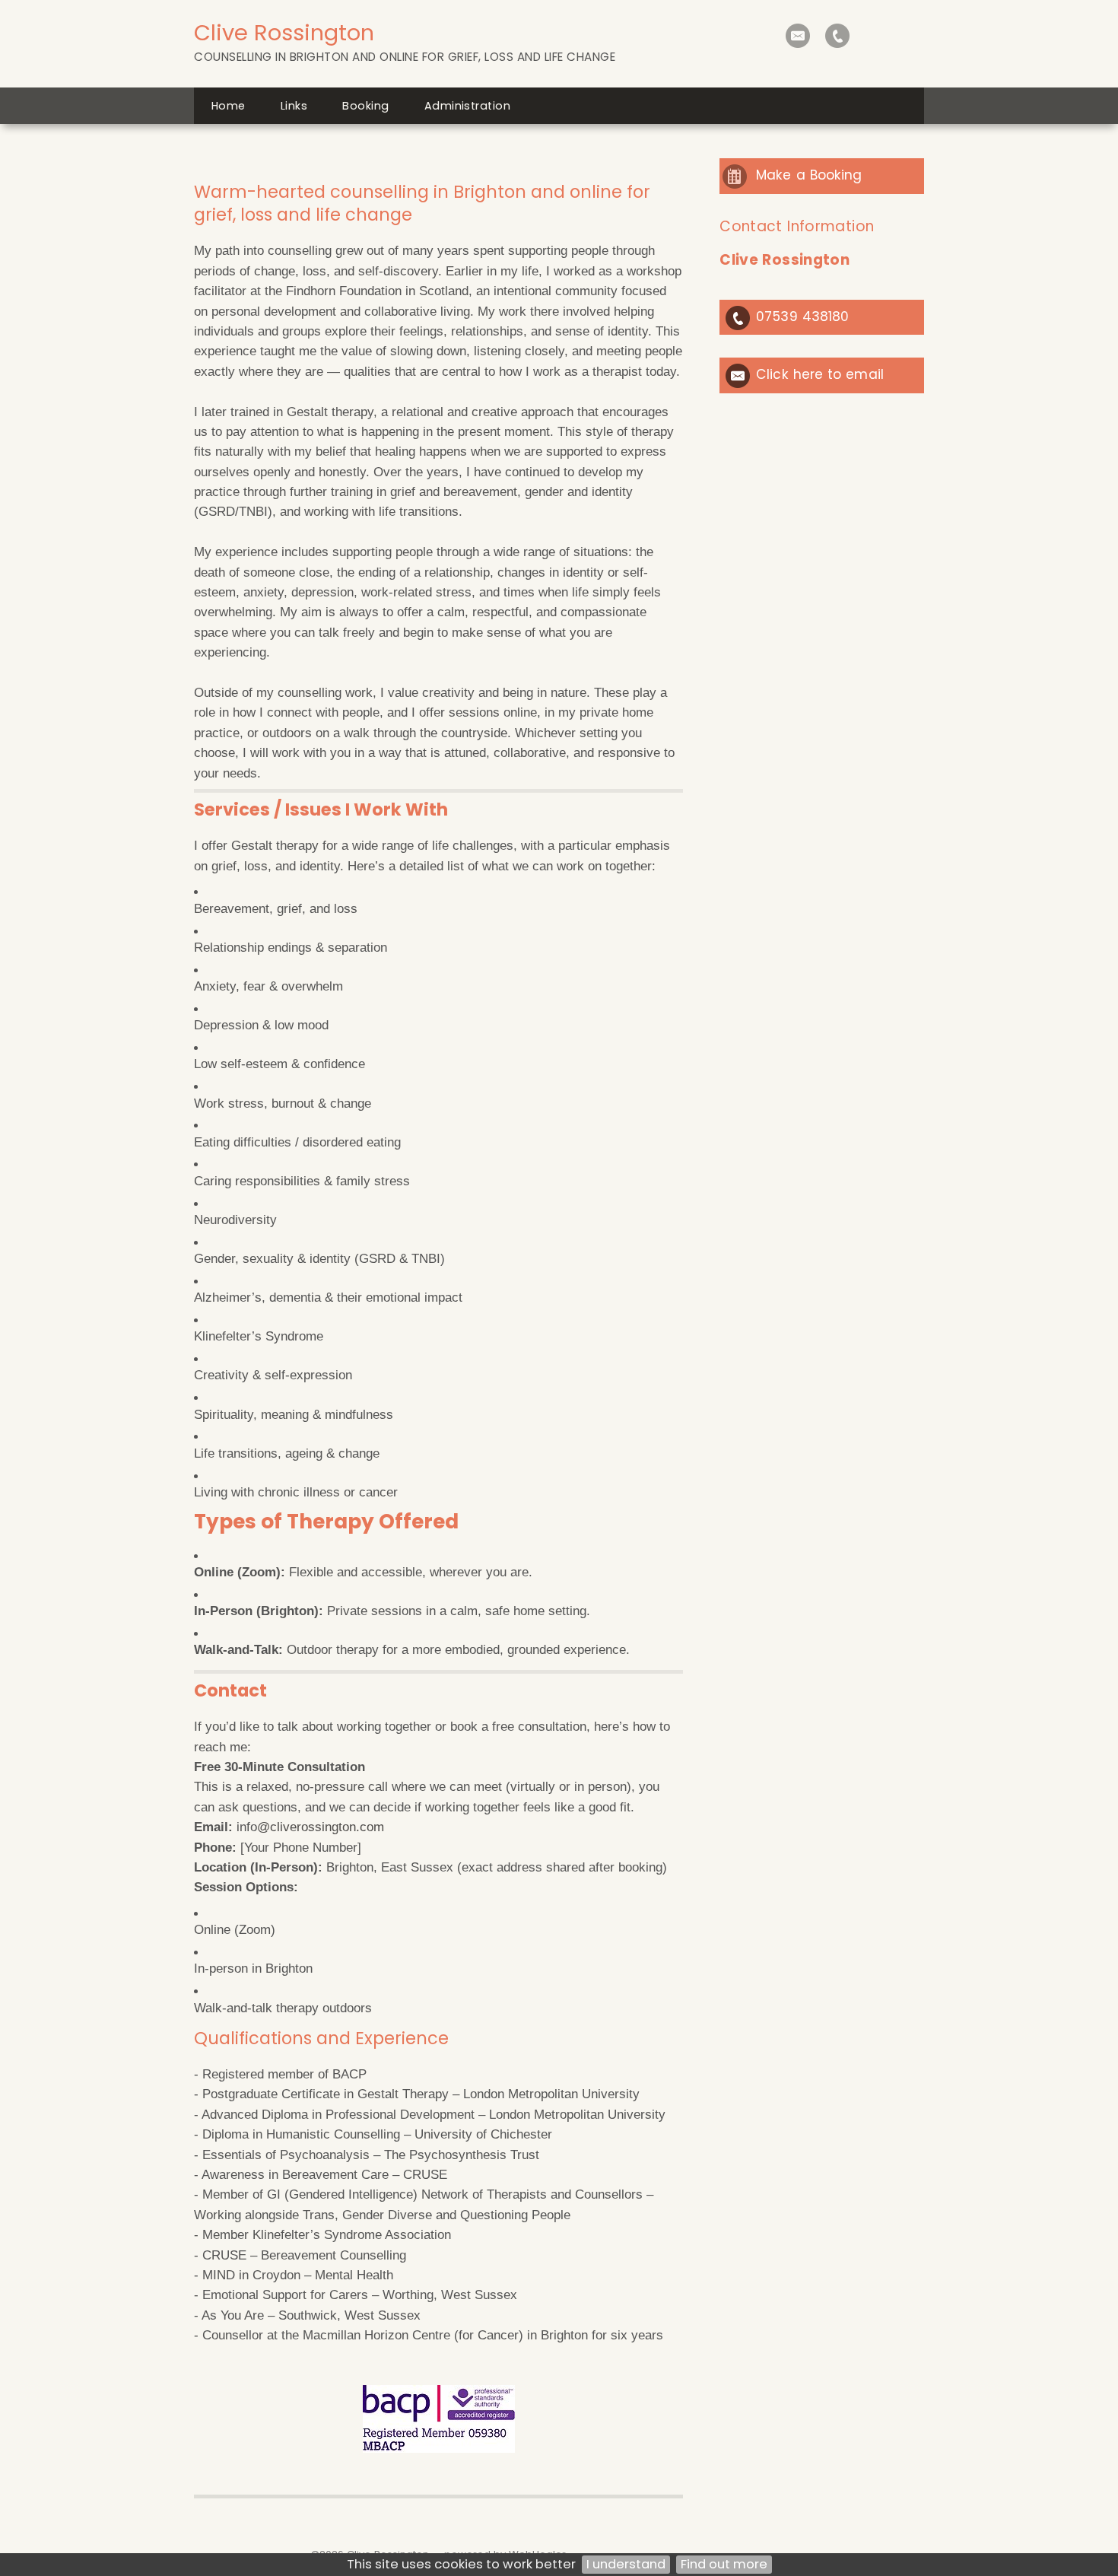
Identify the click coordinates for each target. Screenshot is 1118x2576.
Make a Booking (809, 175)
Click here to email (820, 374)
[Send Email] (798, 36)
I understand (626, 2564)
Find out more (724, 2564)
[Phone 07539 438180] (837, 36)
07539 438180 (802, 316)
